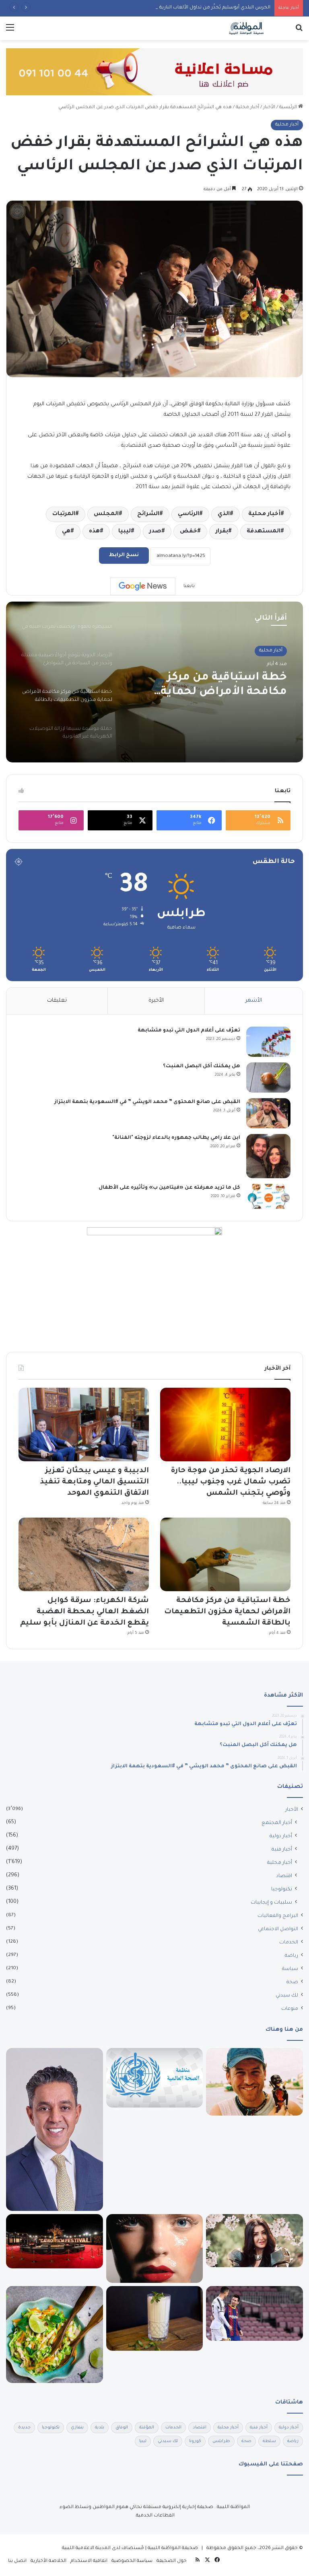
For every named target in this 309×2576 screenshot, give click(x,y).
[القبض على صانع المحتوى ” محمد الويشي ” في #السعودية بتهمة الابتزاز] (268, 1113)
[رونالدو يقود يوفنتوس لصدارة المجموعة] (254, 2313)
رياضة (291, 1956)
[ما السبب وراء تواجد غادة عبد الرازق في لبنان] (254, 2241)
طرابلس (221, 2441)
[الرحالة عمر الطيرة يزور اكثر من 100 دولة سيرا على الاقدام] (254, 2082)
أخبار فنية (282, 1850)
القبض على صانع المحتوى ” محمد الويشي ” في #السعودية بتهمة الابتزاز (147, 1102)
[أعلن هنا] (154, 73)
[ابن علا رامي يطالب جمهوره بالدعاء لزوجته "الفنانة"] (268, 1156)
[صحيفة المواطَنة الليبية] (246, 28)
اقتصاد (284, 1876)
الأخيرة (156, 1001)
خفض (188, 532)
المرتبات (64, 514)
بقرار (222, 532)
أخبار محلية (247, 108)
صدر (155, 532)
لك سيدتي (287, 1996)
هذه (94, 532)
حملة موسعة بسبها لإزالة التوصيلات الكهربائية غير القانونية (218, 686)
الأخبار (269, 108)
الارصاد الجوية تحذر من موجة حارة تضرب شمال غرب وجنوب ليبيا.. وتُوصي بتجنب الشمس (231, 1482)
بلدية (100, 2428)
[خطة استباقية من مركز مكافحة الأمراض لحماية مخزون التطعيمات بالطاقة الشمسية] (225, 1554)
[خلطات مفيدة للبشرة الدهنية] (155, 2249)
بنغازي (77, 2428)
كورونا (195, 2441)
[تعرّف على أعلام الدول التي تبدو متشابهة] (268, 1042)
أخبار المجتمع (277, 1823)
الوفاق (122, 2428)
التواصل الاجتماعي (278, 1929)
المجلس (106, 514)
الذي (224, 514)
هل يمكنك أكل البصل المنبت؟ (202, 1066)
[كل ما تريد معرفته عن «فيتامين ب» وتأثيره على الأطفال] (268, 1196)
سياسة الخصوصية (132, 2561)
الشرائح (148, 514)
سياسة (290, 1969)
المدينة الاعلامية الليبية (86, 2548)
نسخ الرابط (124, 555)
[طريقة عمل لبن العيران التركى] (155, 2318)
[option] (154, 682)
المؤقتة (147, 2428)
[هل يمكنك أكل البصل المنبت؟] (268, 1077)
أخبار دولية (281, 1836)
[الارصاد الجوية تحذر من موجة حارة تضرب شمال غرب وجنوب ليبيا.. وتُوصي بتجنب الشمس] (225, 1425)
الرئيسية (289, 108)
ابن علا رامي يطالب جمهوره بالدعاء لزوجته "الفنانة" (176, 1138)
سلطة (269, 2441)
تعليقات (57, 1001)
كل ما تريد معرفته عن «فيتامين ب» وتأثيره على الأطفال (169, 1188)
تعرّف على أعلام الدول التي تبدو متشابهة (189, 1031)
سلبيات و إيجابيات (271, 1903)
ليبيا (125, 532)
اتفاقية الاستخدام (89, 2561)
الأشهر (254, 1001)
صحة (292, 1982)
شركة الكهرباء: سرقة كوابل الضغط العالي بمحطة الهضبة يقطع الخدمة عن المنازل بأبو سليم (84, 1612)
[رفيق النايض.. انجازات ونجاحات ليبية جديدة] (55, 2129)
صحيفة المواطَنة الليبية (173, 2548)
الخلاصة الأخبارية (48, 2561)
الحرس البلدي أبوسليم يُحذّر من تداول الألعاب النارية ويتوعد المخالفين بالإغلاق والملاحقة (175, 8)
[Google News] (143, 586)
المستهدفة (264, 532)
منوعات (290, 2009)
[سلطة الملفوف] (55, 2335)
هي (66, 532)
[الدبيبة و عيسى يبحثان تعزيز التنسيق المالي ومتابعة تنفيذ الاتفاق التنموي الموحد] (84, 1425)
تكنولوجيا (282, 1890)
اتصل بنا (17, 2561)
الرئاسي (188, 514)
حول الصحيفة (172, 2561)
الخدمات (289, 1943)
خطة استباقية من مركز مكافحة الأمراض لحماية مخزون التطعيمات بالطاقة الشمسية (227, 1612)
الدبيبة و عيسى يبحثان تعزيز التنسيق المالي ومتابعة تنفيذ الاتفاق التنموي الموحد (95, 1482)
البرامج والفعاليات (278, 1916)
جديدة (24, 2428)
